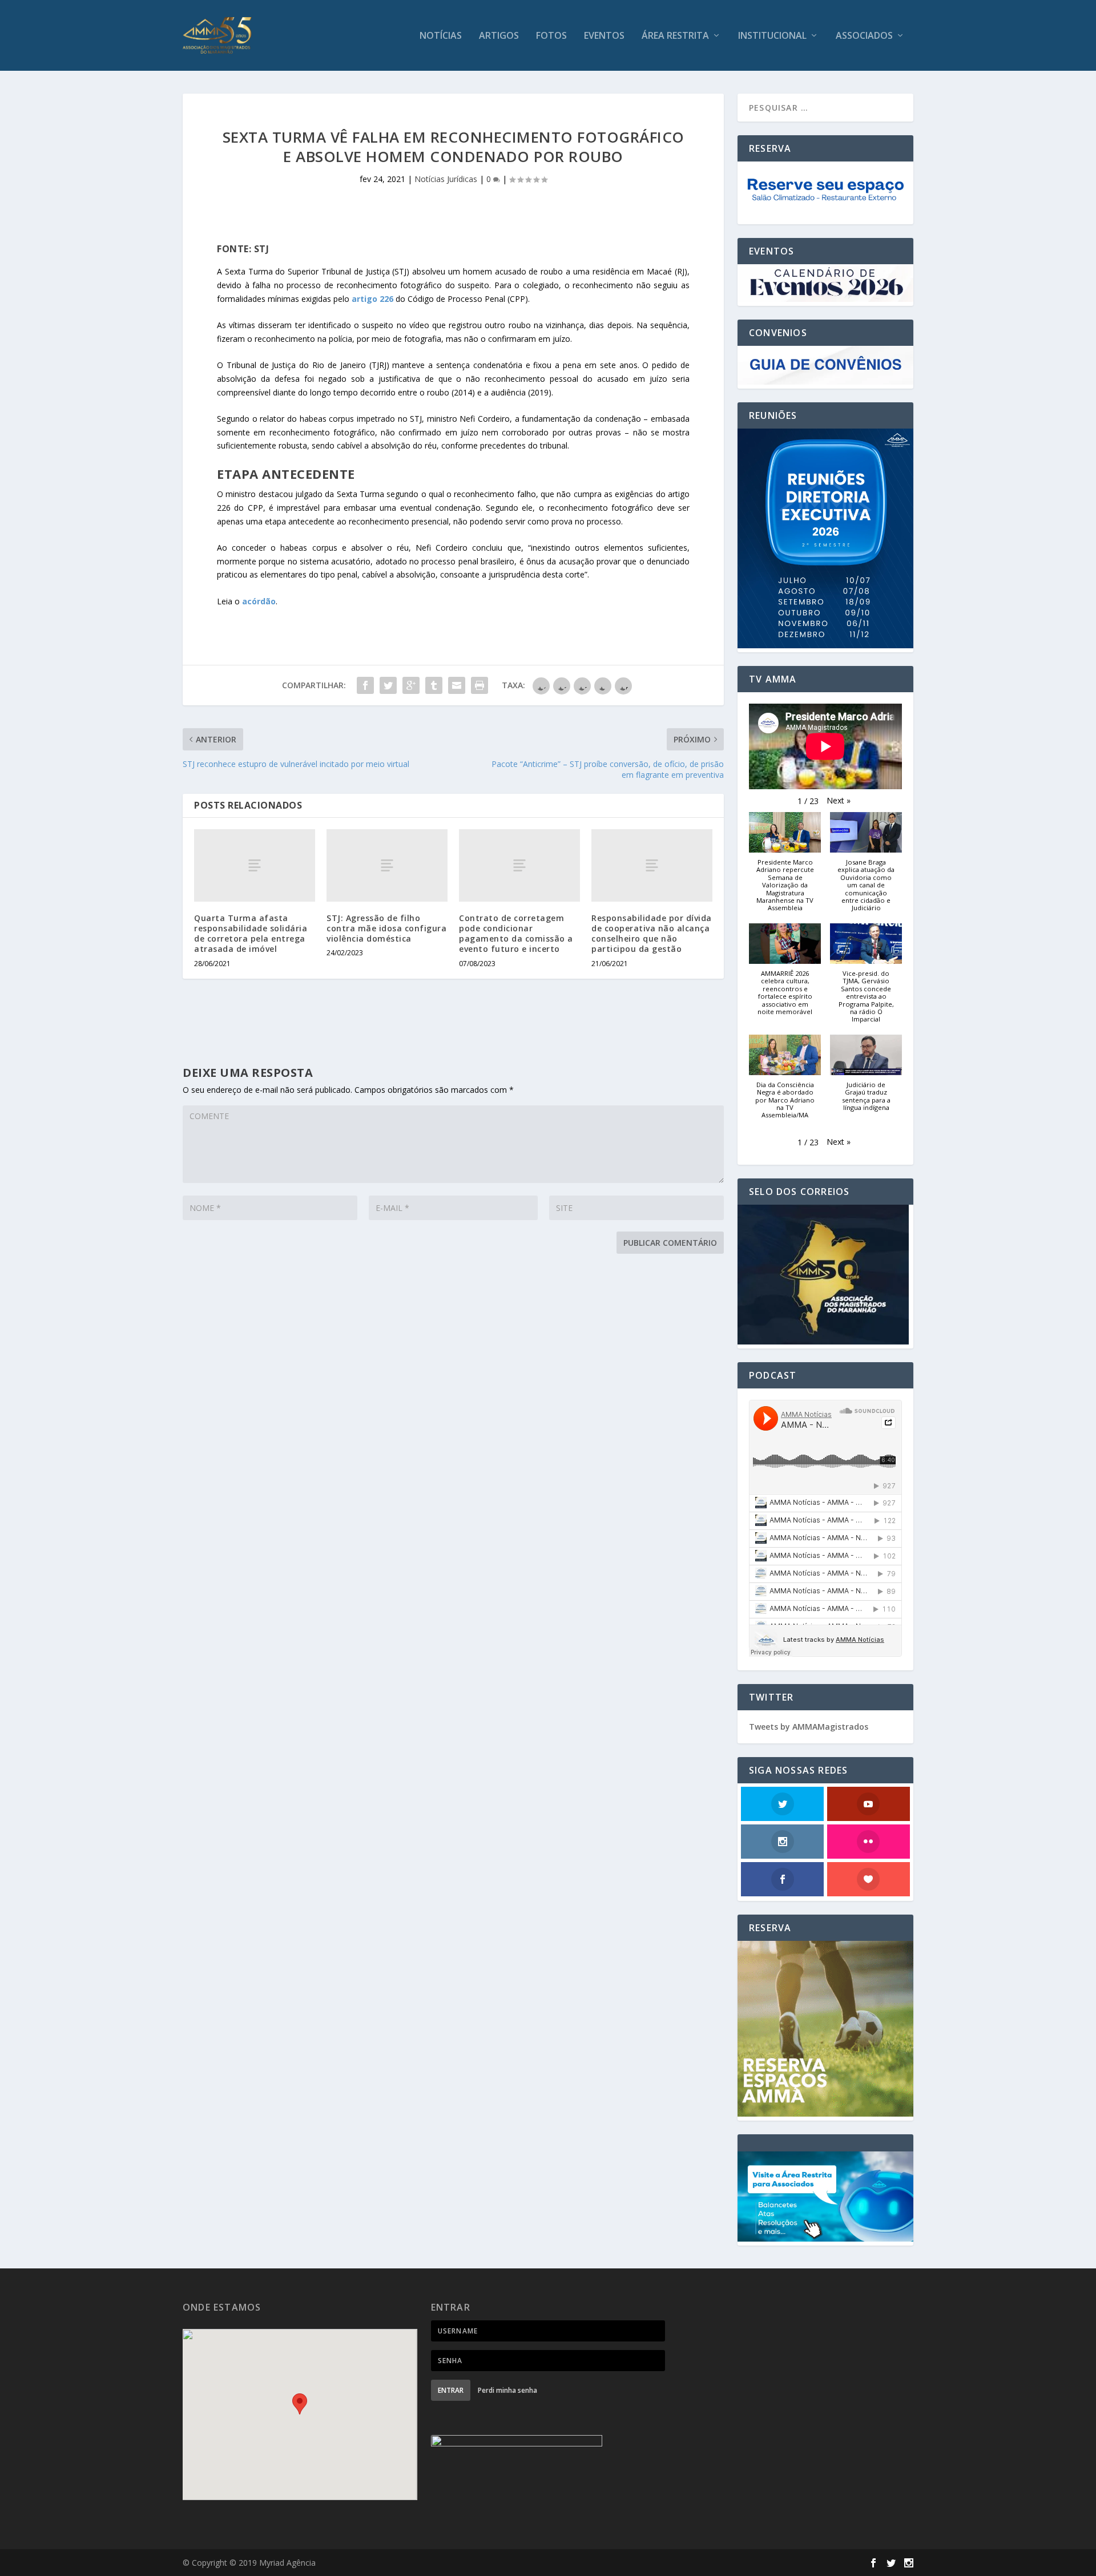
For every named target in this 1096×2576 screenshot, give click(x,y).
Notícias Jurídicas (446, 179)
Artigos (499, 36)
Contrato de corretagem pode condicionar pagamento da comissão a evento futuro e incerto (516, 934)
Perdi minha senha (507, 2390)
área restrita (675, 36)
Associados (864, 36)
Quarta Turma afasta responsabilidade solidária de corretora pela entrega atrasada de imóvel (251, 934)
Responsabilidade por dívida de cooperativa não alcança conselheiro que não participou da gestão (652, 934)
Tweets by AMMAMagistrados (809, 1727)
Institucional (772, 36)
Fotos (551, 36)
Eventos (604, 36)
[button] (839, 801)
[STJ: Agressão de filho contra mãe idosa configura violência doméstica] (387, 865)
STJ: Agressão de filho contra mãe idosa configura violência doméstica (386, 928)
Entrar (451, 2390)
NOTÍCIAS (441, 36)
